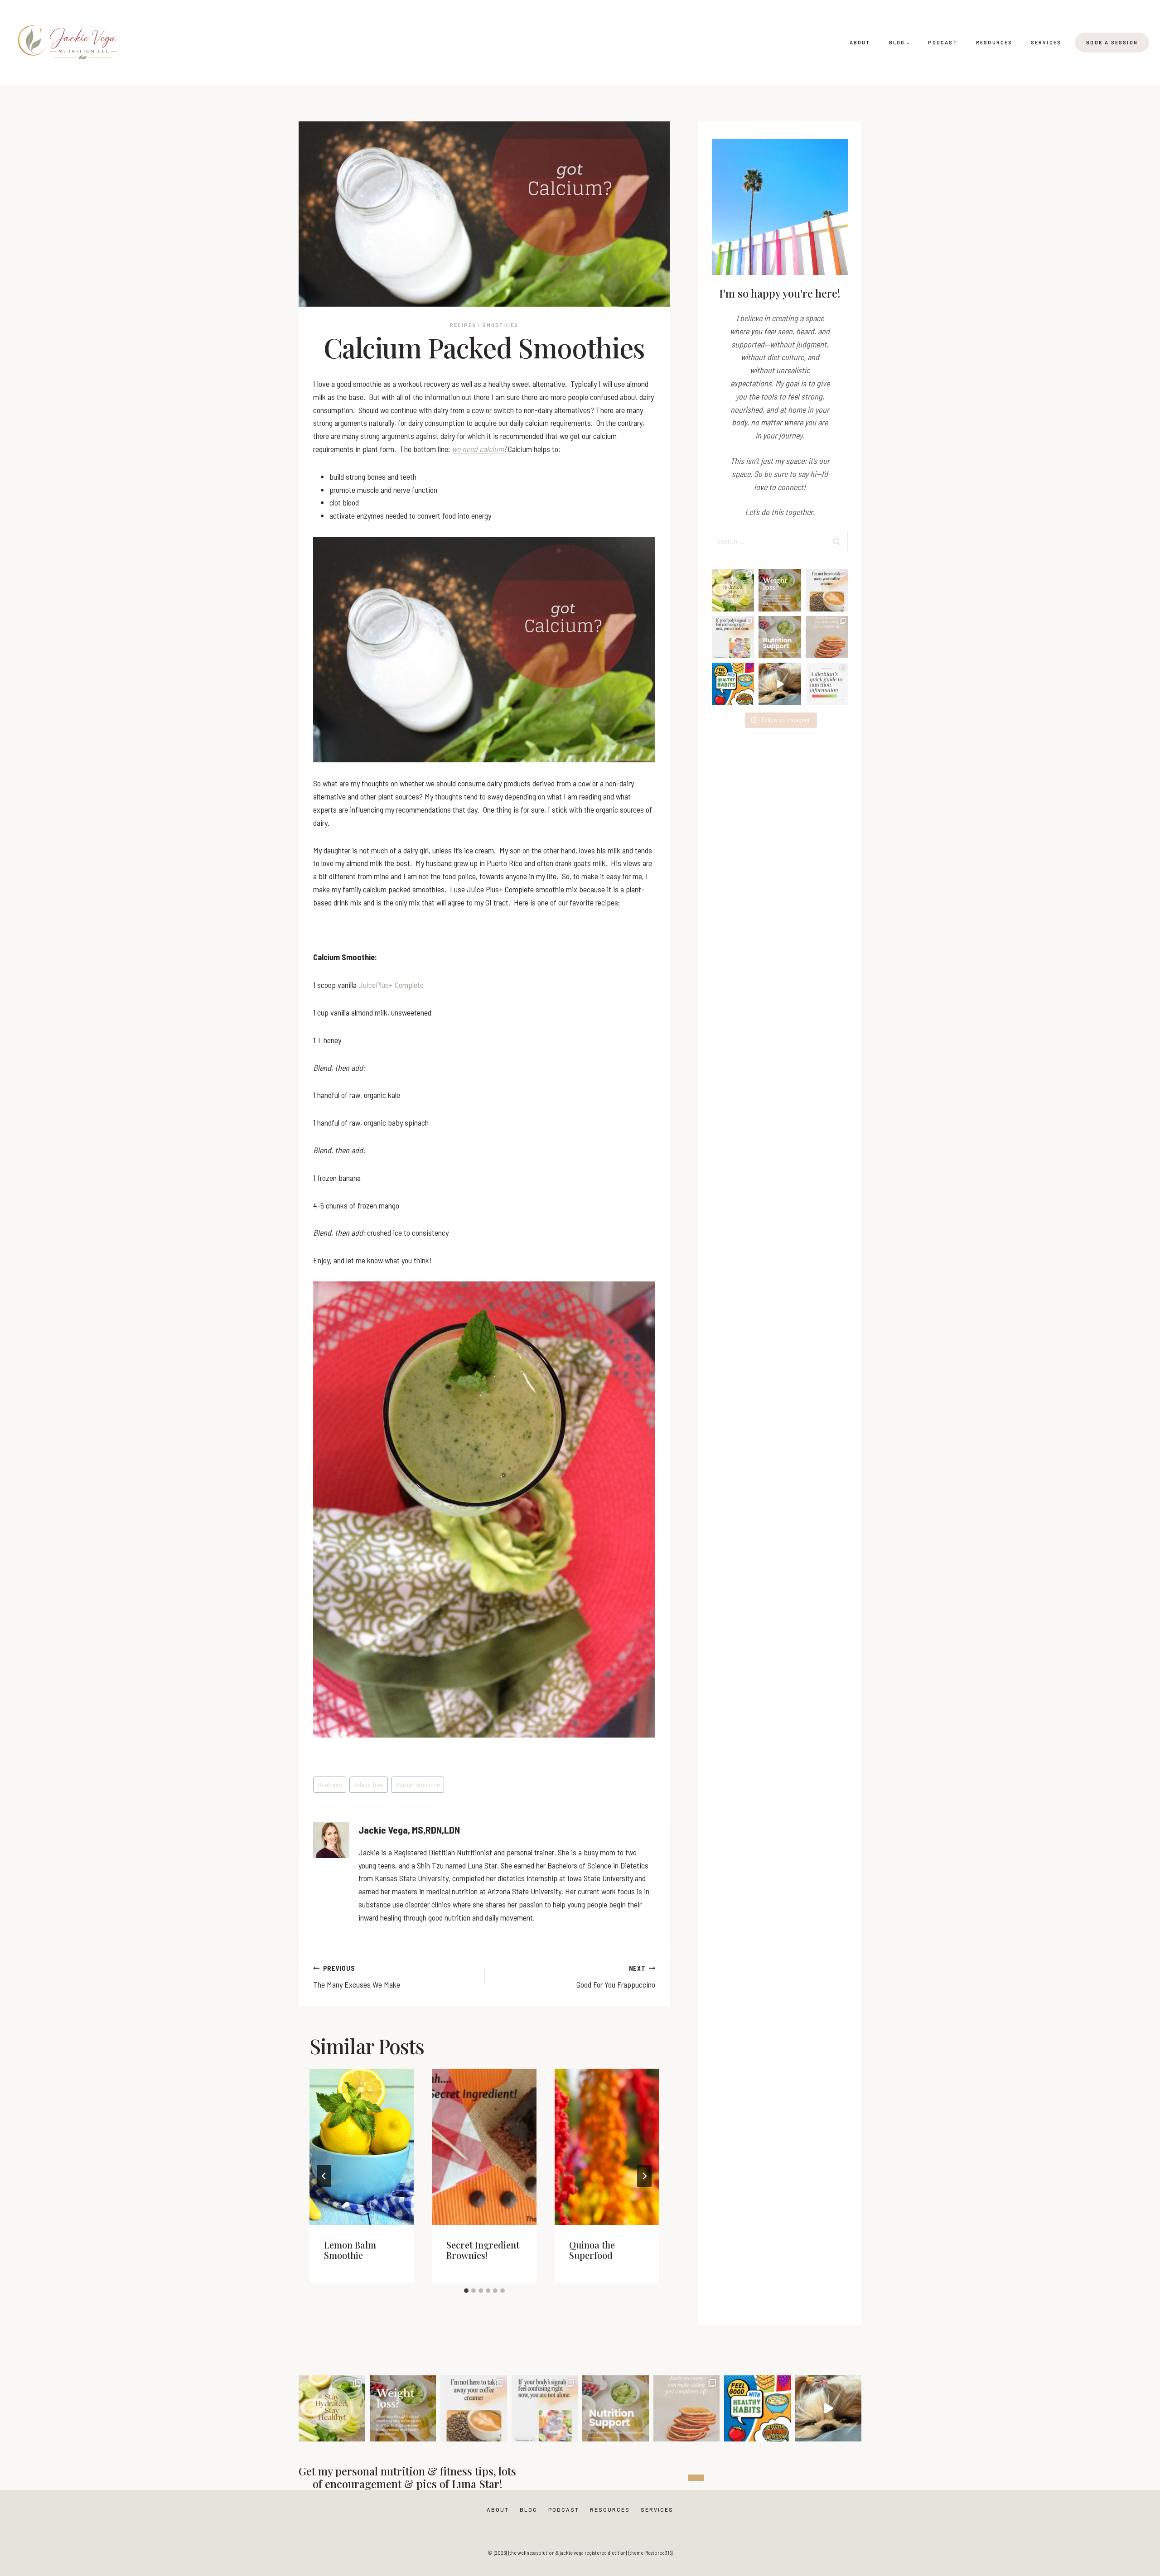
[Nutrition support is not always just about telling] (733, 637)
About (860, 42)
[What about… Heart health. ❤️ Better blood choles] (780, 590)
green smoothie (418, 1784)
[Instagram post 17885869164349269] (780, 684)
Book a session (1112, 42)
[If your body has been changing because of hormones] (780, 637)
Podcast (943, 42)
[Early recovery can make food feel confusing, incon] (827, 637)
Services (1046, 42)
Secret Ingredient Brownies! (483, 2250)
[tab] (466, 2291)
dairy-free (369, 1784)
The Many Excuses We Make (357, 1977)
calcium (330, 1784)
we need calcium (478, 449)
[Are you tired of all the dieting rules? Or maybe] (827, 590)
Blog (529, 2509)
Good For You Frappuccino (616, 1977)
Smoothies (501, 325)
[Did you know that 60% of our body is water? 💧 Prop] (733, 590)
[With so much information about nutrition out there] (827, 684)
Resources (994, 42)
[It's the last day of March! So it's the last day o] (733, 684)
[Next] (644, 2176)
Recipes (463, 325)
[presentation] (362, 2147)
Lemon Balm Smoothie (350, 2250)
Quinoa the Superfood (592, 2250)
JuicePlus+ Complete (391, 985)
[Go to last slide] (324, 2176)
